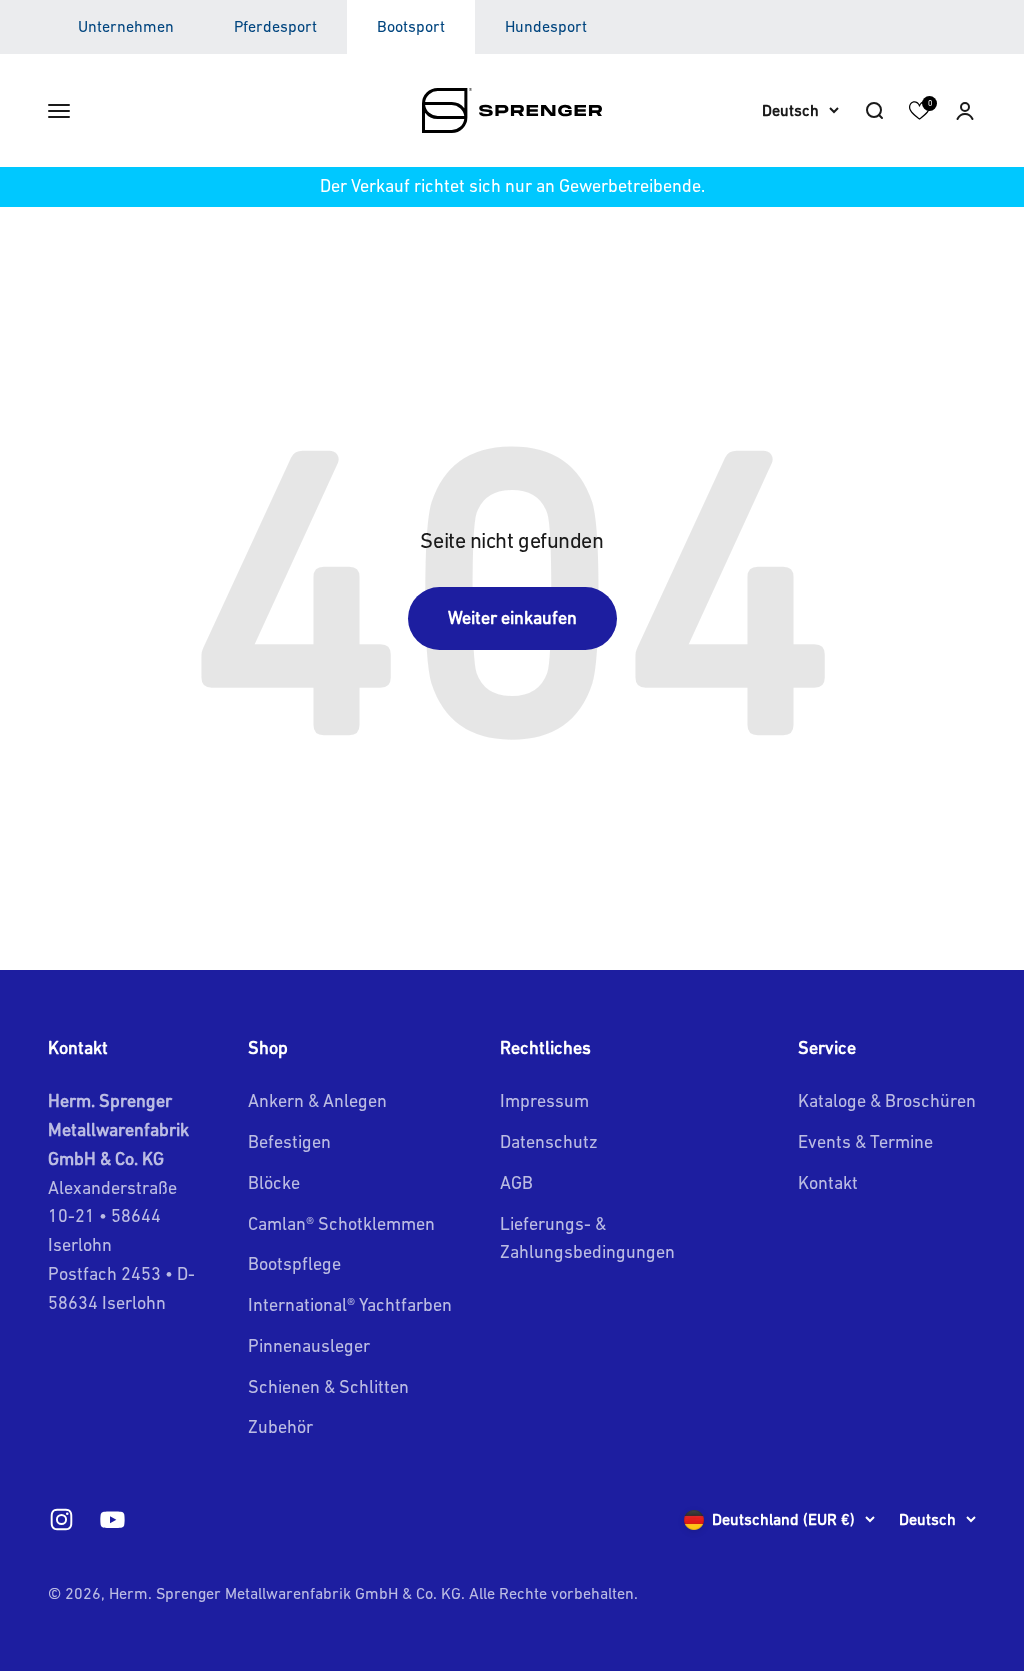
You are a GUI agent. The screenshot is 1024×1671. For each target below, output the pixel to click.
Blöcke (274, 1182)
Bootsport (411, 26)
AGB (516, 1182)
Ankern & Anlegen (317, 1100)
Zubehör (280, 1426)
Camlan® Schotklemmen (341, 1223)
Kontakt (828, 1182)
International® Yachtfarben (350, 1304)
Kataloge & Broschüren (887, 1100)
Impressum (544, 1100)
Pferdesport (275, 26)
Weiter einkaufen (512, 617)
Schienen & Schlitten (328, 1386)
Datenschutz (549, 1141)
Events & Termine (865, 1141)
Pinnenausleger (309, 1345)
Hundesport (546, 26)
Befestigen (289, 1141)
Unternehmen (126, 26)
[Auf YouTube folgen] (112, 1519)
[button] (965, 110)
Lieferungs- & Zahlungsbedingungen (587, 1238)
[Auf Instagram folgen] (61, 1519)
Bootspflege (294, 1263)
